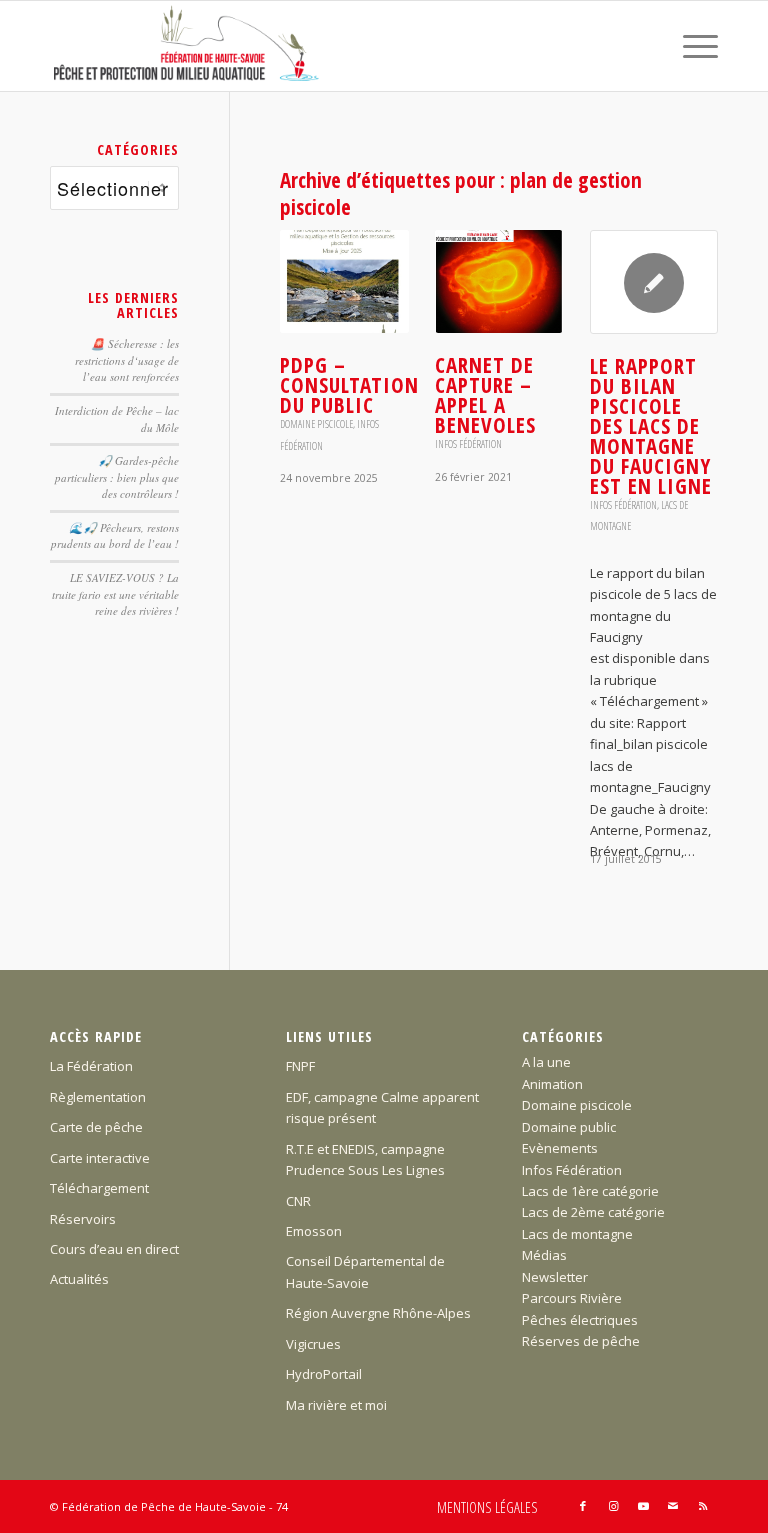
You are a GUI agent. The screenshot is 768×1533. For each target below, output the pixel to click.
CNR (298, 1201)
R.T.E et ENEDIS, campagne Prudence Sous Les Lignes (365, 1159)
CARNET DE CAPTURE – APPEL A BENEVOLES (485, 395)
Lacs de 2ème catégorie (593, 1212)
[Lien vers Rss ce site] (703, 1506)
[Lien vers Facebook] (583, 1506)
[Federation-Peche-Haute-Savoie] (187, 46)
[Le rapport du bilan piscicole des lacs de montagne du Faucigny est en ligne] (654, 282)
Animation (552, 1084)
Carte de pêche (96, 1127)
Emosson (314, 1231)
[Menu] (690, 46)
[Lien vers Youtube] (643, 1506)
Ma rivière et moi (336, 1405)
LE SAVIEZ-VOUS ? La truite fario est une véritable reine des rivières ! (115, 594)
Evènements (560, 1148)
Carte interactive (100, 1158)
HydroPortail (324, 1374)
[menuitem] (690, 46)
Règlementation (98, 1097)
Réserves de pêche (581, 1341)
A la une (546, 1062)
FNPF (300, 1066)
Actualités (79, 1279)
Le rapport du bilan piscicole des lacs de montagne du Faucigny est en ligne (651, 426)
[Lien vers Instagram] (613, 1506)
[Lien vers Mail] (673, 1506)
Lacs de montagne (577, 1234)
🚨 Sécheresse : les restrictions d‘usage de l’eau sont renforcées (127, 360)
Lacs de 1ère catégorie (590, 1191)
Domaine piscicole (316, 424)
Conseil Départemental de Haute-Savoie (365, 1271)
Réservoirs (83, 1219)
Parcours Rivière (572, 1298)
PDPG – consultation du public (349, 385)
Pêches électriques (580, 1320)
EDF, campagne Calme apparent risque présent (382, 1107)
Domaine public (569, 1127)
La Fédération (91, 1066)
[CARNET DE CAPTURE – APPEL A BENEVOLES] (499, 282)
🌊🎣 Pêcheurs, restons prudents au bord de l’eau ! (115, 536)
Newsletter (555, 1277)
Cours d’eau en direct (114, 1249)
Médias (544, 1255)
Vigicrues (313, 1344)
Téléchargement (99, 1188)
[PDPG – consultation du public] (344, 282)
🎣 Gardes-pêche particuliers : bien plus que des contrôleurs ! (117, 477)
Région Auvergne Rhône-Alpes (378, 1313)
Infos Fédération (468, 444)
